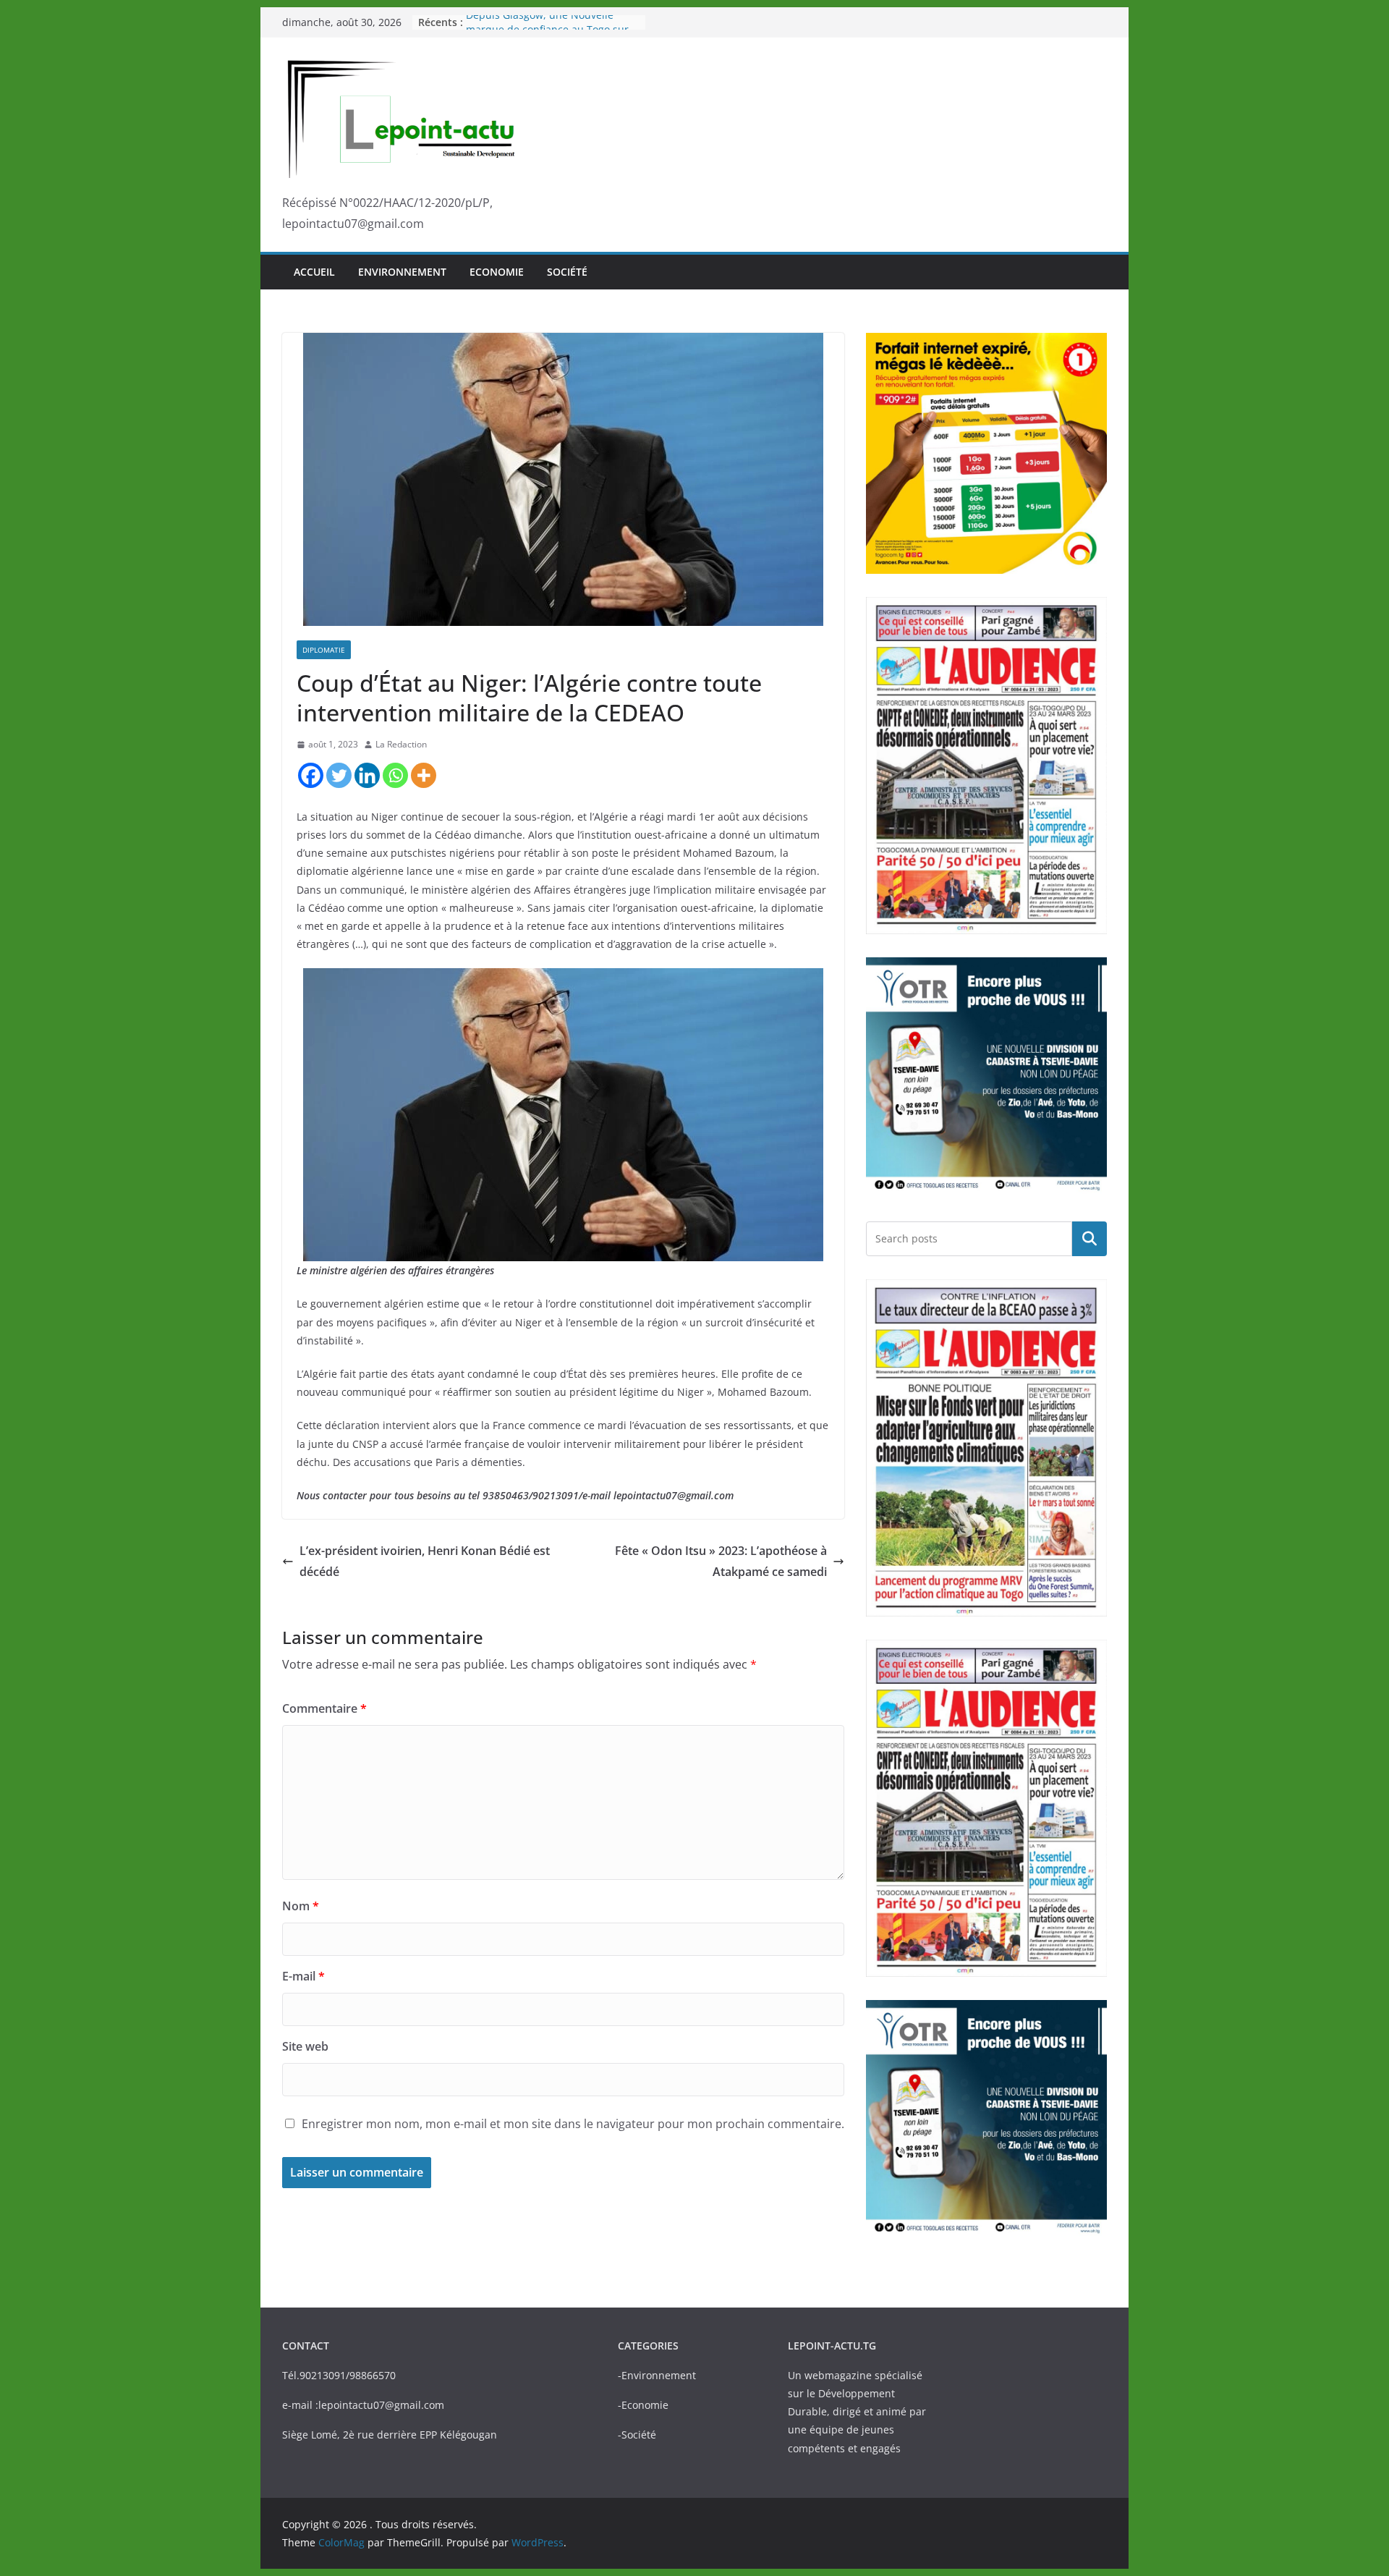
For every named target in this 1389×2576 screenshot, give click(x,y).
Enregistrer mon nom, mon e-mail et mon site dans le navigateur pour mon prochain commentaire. (573, 2124)
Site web (305, 2046)
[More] (424, 775)
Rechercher (1089, 1238)
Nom (301, 1906)
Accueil (314, 272)
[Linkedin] (367, 775)
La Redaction (401, 744)
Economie (497, 272)
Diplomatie (324, 650)
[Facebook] (311, 775)
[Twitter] (339, 775)
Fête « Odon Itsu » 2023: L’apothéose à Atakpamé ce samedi (721, 1561)
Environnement (402, 272)
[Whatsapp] (395, 775)
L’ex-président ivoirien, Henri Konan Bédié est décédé (425, 1561)
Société (567, 272)
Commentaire (324, 1708)
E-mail (303, 1976)
